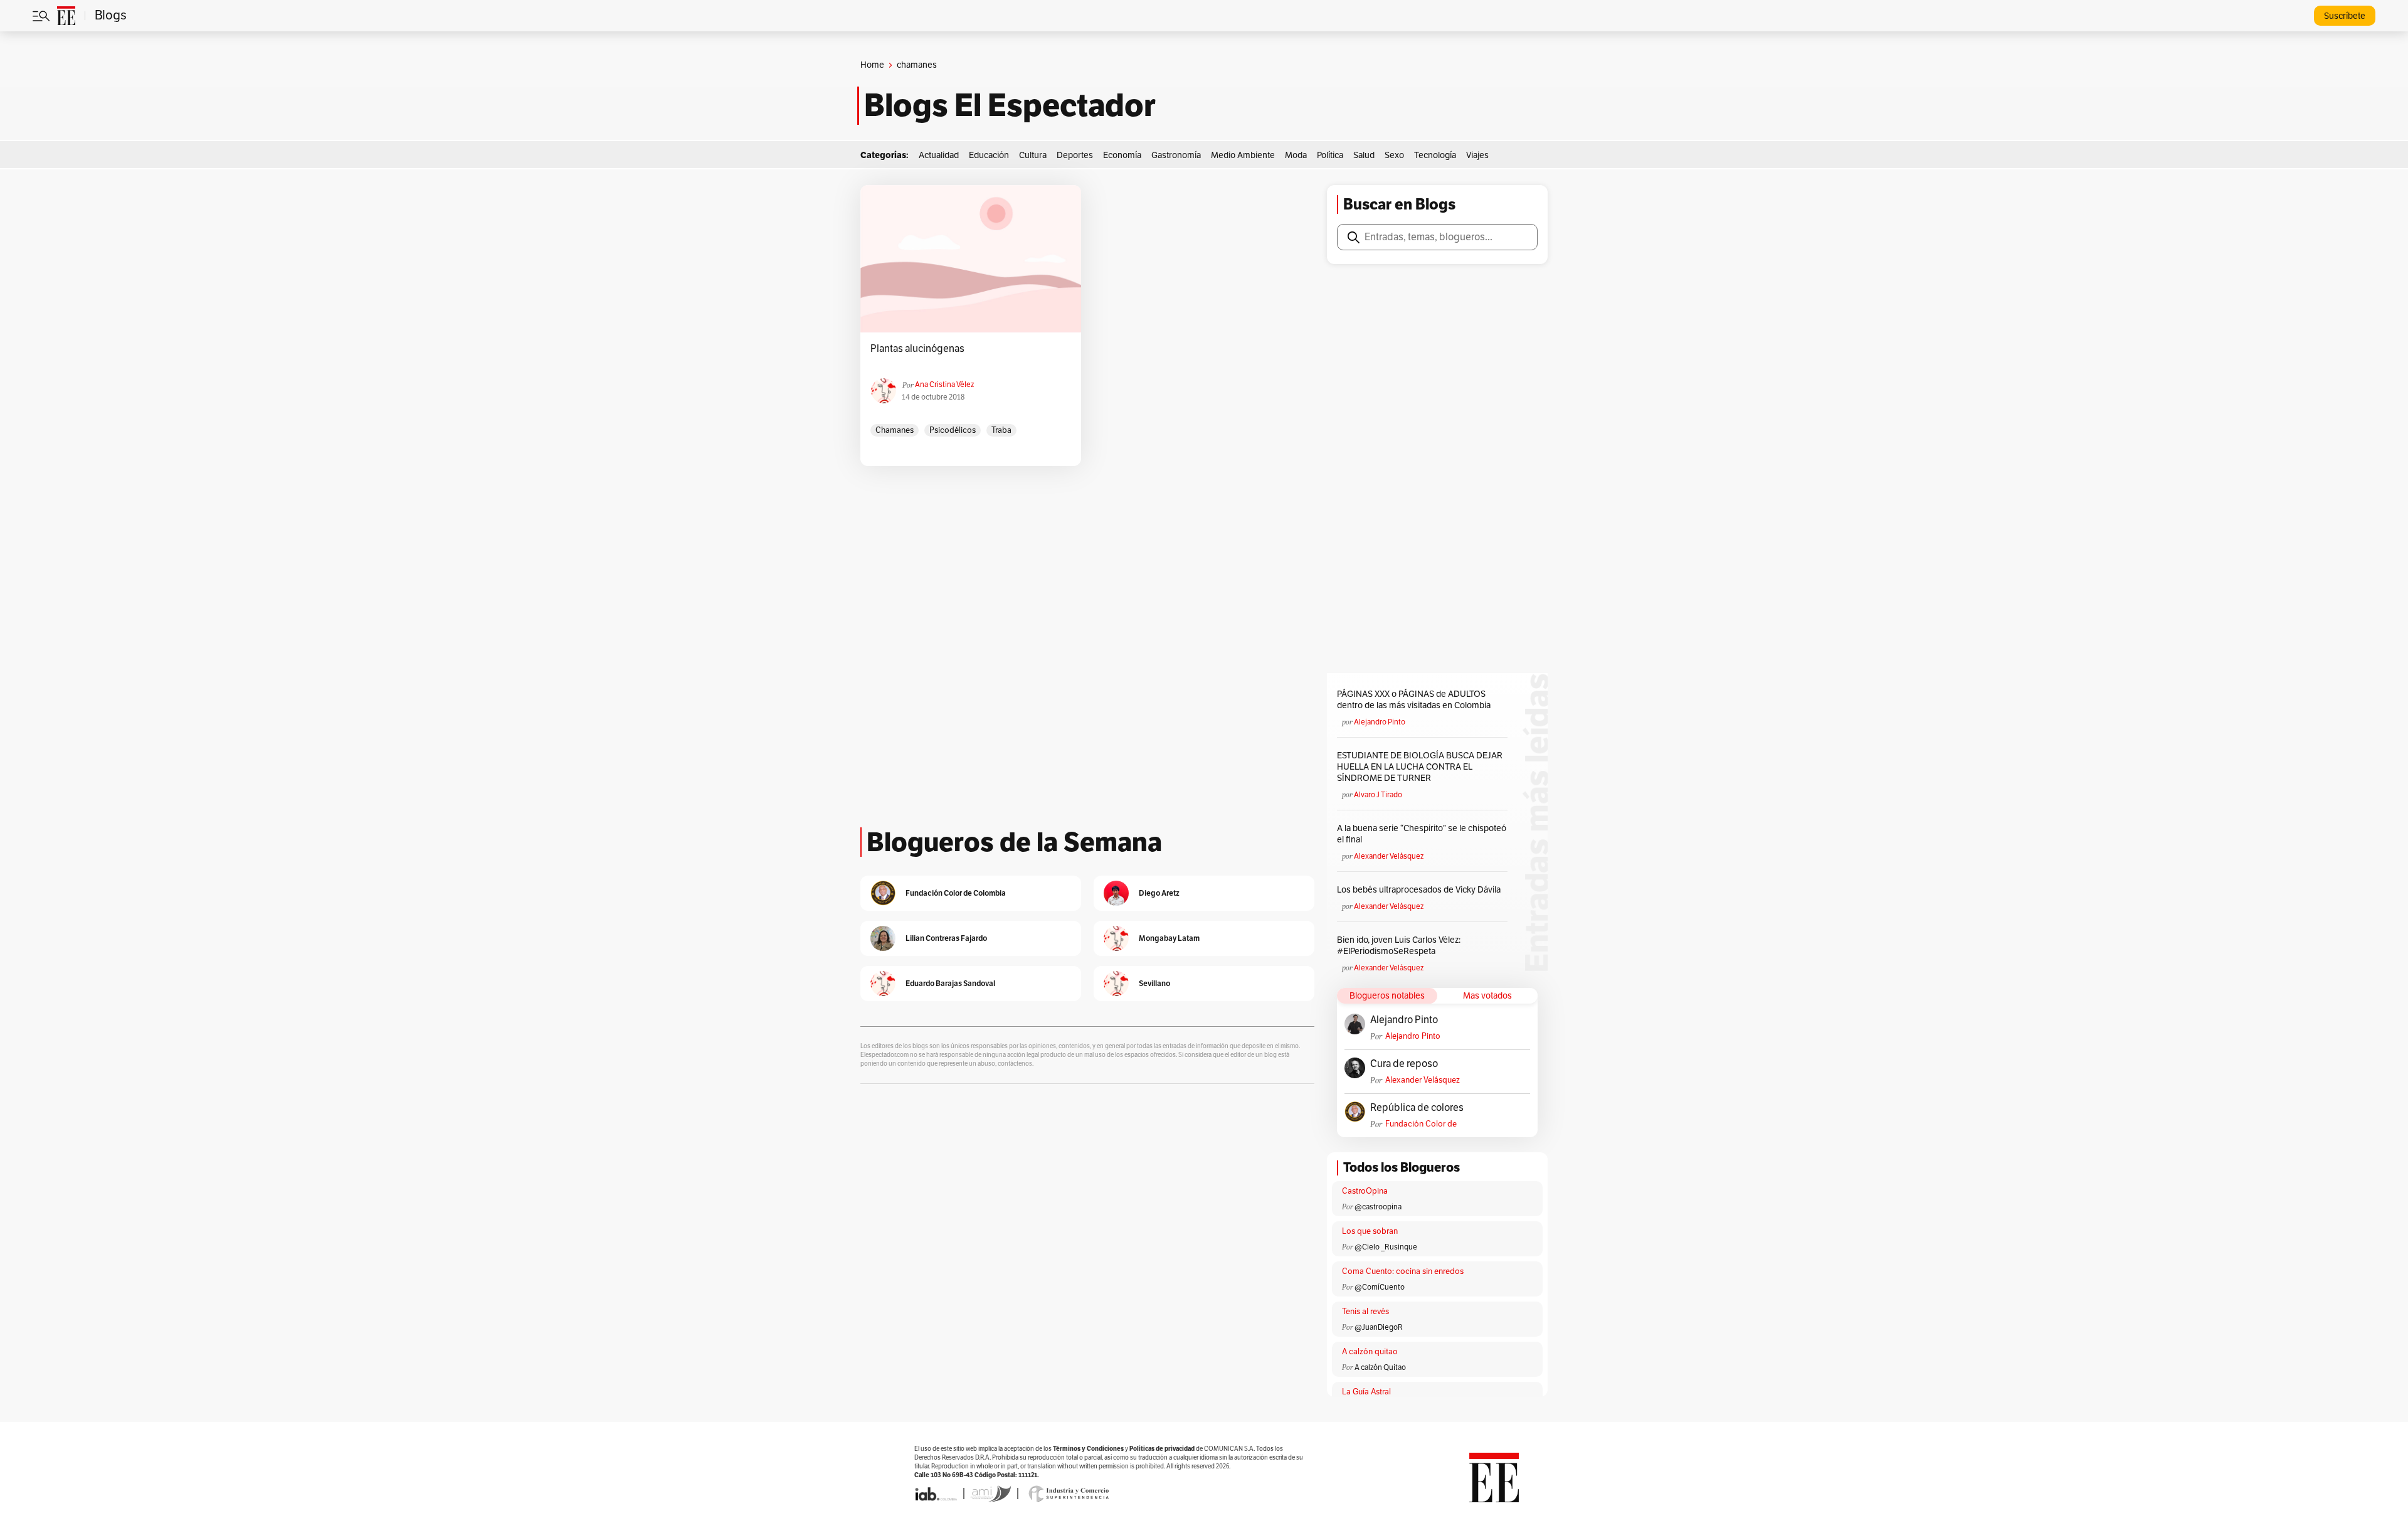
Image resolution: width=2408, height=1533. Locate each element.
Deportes (1075, 155)
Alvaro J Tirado (1378, 795)
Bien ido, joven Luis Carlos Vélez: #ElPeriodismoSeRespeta (1399, 946)
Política (1330, 155)
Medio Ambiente (1243, 155)
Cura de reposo (1404, 1064)
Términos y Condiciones (1088, 1449)
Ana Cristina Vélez (944, 385)
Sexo (1394, 155)
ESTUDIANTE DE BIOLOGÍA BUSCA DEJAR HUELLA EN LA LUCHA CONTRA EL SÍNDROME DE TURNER (1420, 767)
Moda (1296, 155)
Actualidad (939, 155)
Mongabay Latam (1169, 938)
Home (872, 65)
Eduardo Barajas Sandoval (950, 983)
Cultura (1033, 155)
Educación (989, 155)
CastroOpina (1365, 1191)
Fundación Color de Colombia (1421, 1124)
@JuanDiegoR (1379, 1327)
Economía (1122, 155)
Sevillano (1154, 983)
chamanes (895, 430)
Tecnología (1435, 155)
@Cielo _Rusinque (1386, 1247)
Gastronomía (1176, 155)
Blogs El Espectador (1010, 105)
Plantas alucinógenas (917, 349)
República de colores (1417, 1108)
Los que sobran (1370, 1231)
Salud (1364, 155)
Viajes (1477, 155)
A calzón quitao (1370, 1352)
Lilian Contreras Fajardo (946, 938)
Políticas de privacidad (1162, 1449)
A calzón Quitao (1380, 1367)
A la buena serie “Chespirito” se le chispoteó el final (1422, 834)
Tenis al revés (1365, 1312)
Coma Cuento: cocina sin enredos (1403, 1271)
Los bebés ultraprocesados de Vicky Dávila (1421, 890)
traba (1001, 430)
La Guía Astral (1366, 1392)
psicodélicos (953, 430)
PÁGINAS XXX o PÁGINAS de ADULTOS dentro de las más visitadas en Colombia (1414, 700)
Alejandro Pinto (1380, 722)
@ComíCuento (1380, 1287)
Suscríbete (2345, 16)
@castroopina (1378, 1207)
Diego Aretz (1159, 893)
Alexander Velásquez (1389, 856)
